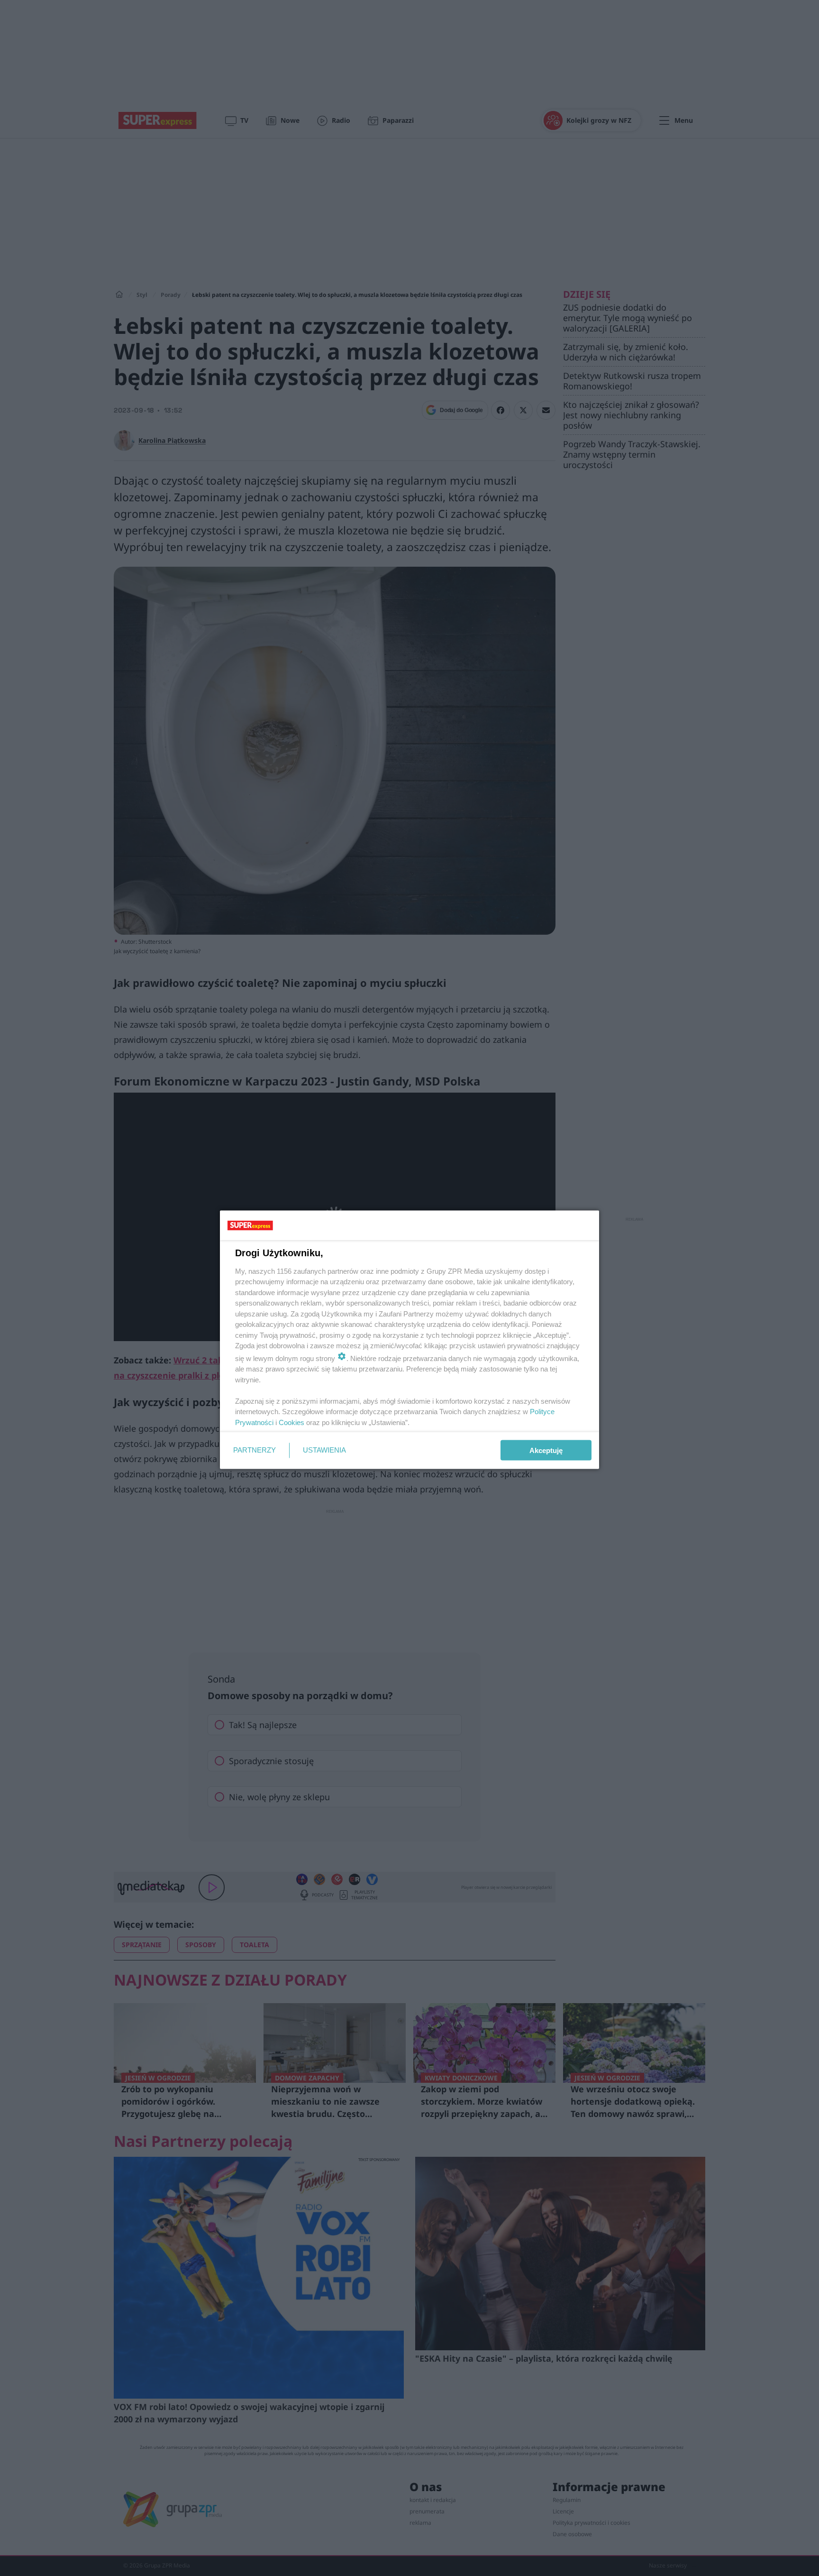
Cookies (291, 1422)
